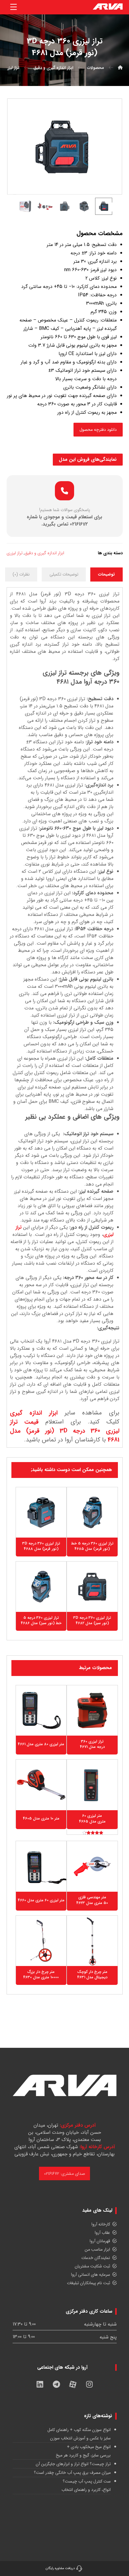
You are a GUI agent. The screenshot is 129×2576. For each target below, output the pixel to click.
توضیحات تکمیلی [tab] (64, 574)
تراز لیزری (15, 553)
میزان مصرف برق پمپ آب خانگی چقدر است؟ (72, 2473)
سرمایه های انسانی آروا (91, 2275)
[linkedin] (40, 2384)
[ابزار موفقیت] (108, 7)
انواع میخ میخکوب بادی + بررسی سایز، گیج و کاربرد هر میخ (83, 2451)
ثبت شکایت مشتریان (92, 2266)
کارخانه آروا (101, 2224)
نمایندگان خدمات (96, 2258)
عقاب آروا (102, 2233)
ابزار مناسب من (97, 2249)
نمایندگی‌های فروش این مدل (88, 459)
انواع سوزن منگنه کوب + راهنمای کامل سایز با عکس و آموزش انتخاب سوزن (79, 2434)
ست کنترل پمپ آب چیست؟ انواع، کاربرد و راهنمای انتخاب (86, 2486)
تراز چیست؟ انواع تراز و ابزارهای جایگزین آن (73, 2464)
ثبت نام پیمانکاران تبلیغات (88, 2283)
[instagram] (89, 2384)
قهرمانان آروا (100, 2241)
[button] (13, 7)
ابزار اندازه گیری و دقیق (44, 553)
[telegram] (56, 2384)
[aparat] (73, 2384)
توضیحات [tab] (106, 574)
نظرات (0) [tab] (21, 574)
